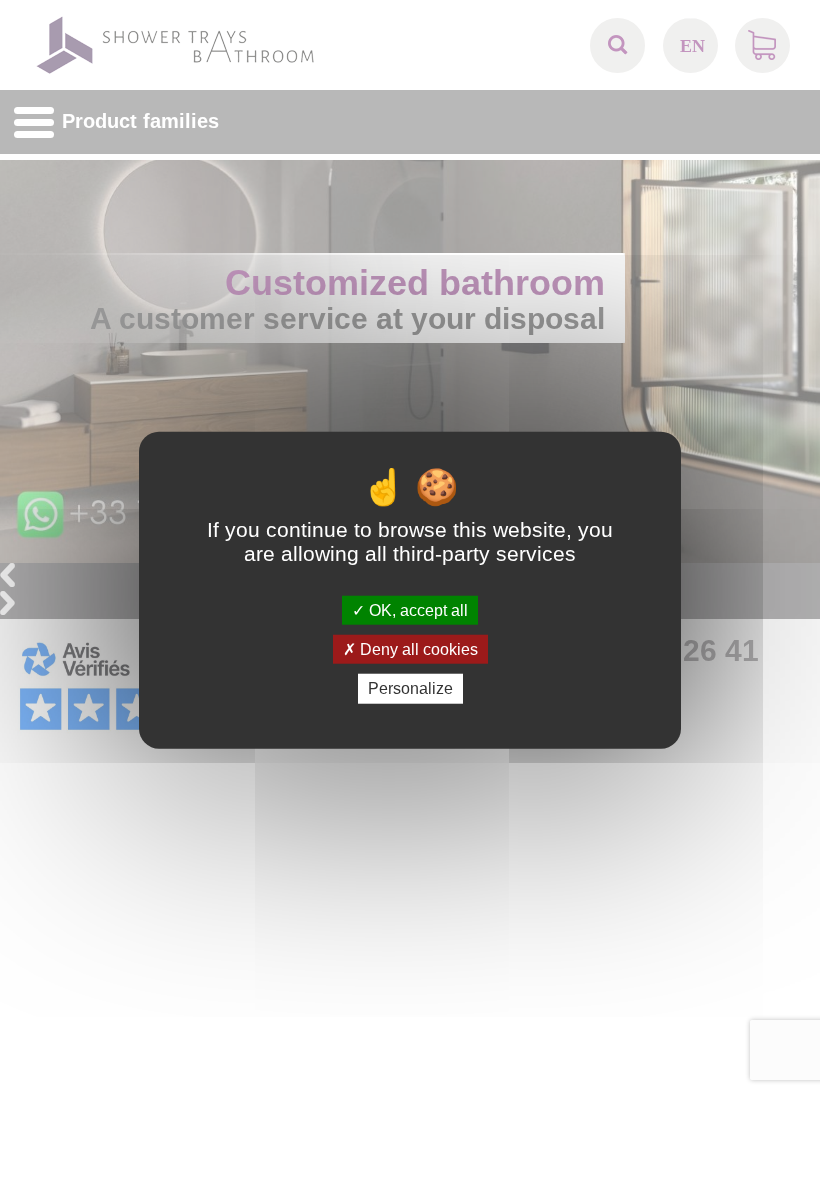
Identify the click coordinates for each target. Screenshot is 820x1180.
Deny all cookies (417, 649)
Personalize (410, 688)
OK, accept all (416, 610)
